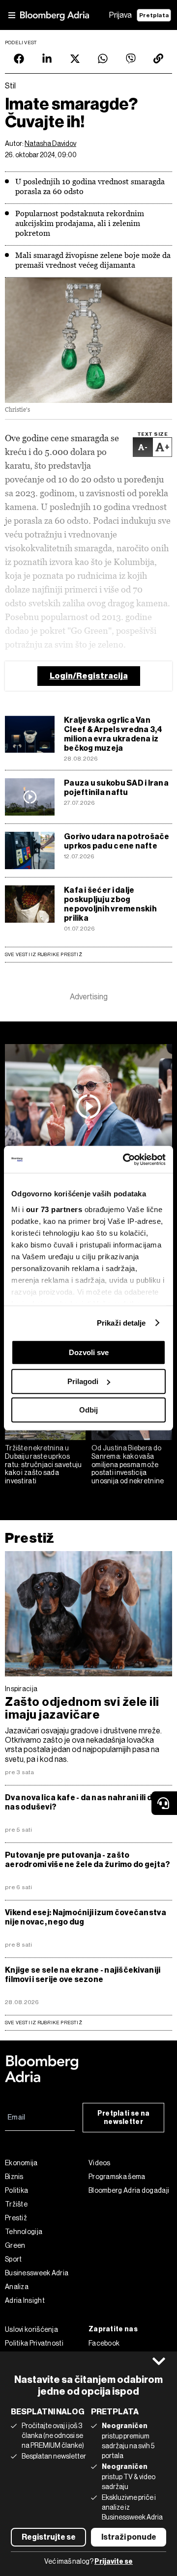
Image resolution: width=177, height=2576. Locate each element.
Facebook (104, 2343)
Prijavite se (114, 2562)
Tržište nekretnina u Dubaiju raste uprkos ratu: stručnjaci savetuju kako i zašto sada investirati (44, 1464)
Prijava (120, 15)
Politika (16, 2190)
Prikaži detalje (121, 1323)
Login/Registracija (89, 676)
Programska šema (117, 2177)
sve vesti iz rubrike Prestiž (44, 2023)
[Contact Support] (164, 1803)
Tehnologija (24, 2232)
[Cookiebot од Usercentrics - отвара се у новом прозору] (125, 1160)
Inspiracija (21, 1689)
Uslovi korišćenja (31, 2329)
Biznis (14, 2177)
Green (15, 2245)
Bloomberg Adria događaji (129, 2190)
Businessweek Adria (37, 2273)
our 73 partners (54, 1209)
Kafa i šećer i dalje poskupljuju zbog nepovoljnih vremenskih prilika (110, 904)
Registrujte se (49, 2537)
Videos (100, 2163)
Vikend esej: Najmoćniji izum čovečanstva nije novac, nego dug (86, 1917)
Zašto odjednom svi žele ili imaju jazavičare (82, 1708)
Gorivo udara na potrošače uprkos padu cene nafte (117, 841)
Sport (14, 2259)
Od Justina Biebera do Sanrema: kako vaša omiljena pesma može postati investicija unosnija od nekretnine (128, 1464)
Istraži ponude (129, 2537)
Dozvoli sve (89, 1352)
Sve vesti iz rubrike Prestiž (44, 954)
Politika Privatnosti (34, 2343)
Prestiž (29, 1538)
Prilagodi (83, 1381)
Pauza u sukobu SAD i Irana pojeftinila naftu (116, 788)
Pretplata (154, 15)
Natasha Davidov (50, 143)
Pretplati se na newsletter (124, 2118)
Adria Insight (25, 2300)
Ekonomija (21, 2163)
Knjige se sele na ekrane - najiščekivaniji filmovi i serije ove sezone (83, 1975)
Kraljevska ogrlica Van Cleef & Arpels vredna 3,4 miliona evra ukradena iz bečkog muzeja (113, 734)
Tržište (16, 2204)
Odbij (88, 1410)
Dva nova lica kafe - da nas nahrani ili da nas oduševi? (81, 1802)
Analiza (17, 2287)
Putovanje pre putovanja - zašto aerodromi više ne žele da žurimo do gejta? (88, 1860)
